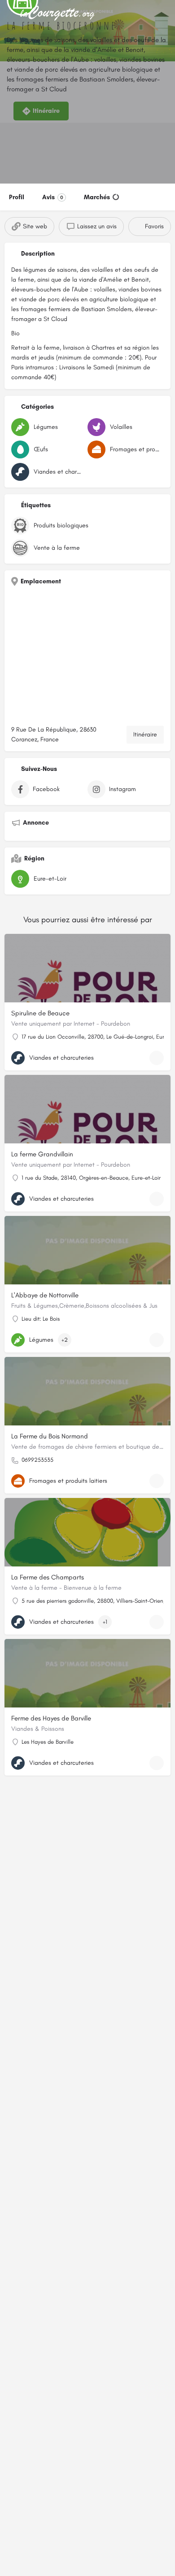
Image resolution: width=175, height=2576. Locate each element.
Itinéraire (145, 734)
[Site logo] (59, 13)
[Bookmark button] (157, 1058)
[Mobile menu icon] (9, 14)
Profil (17, 197)
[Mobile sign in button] (166, 13)
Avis (53, 197)
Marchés (97, 197)
